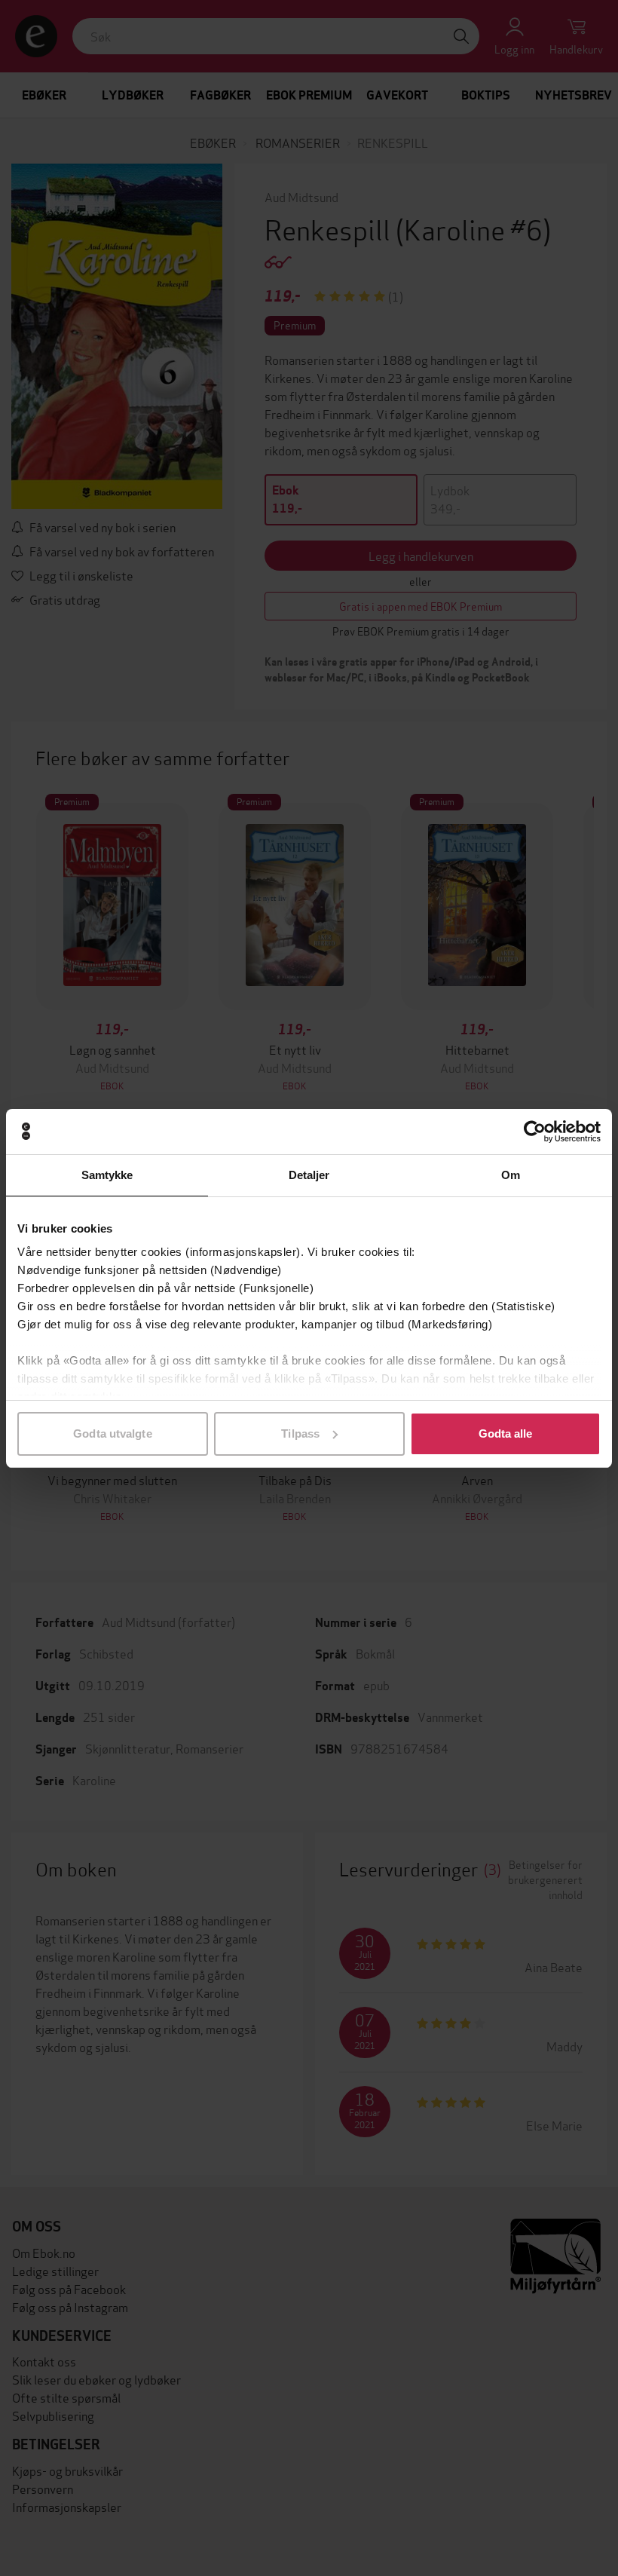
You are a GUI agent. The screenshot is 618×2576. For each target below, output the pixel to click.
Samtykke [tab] (107, 1175)
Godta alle (506, 1433)
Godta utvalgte (112, 1433)
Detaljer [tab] (309, 1175)
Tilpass (300, 1433)
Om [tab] (511, 1175)
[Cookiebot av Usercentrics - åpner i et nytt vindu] (535, 1132)
